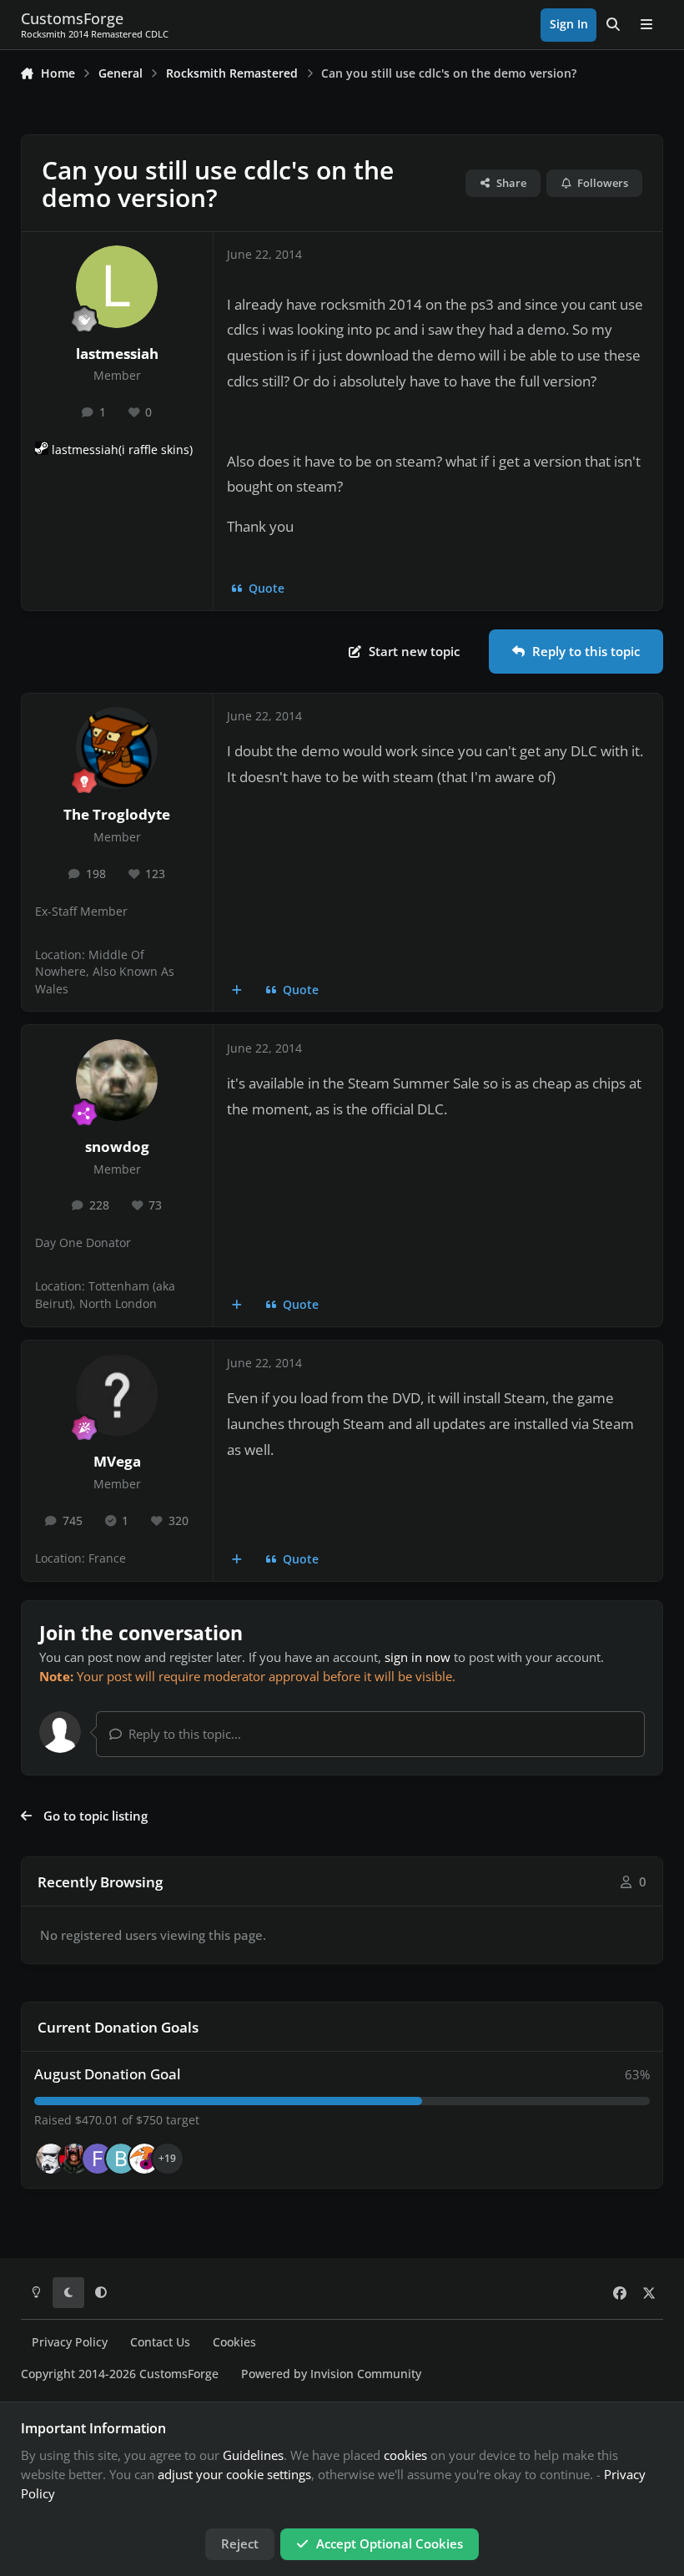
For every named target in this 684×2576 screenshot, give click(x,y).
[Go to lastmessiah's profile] (117, 286)
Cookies (234, 2342)
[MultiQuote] (237, 990)
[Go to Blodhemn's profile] (121, 2159)
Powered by (331, 2374)
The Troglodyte (117, 814)
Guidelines (253, 2455)
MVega (117, 1461)
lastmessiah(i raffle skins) (122, 450)
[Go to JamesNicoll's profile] (74, 2159)
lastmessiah (117, 354)
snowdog (117, 1147)
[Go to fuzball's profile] (98, 2159)
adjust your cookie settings (234, 2474)
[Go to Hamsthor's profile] (51, 2159)
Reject (240, 2543)
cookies (405, 2455)
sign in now (417, 1657)
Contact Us (160, 2342)
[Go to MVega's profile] (117, 1395)
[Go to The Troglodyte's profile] (117, 748)
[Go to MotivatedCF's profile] (144, 2159)
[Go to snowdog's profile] (117, 1080)
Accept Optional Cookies (390, 2543)
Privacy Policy (70, 2342)
